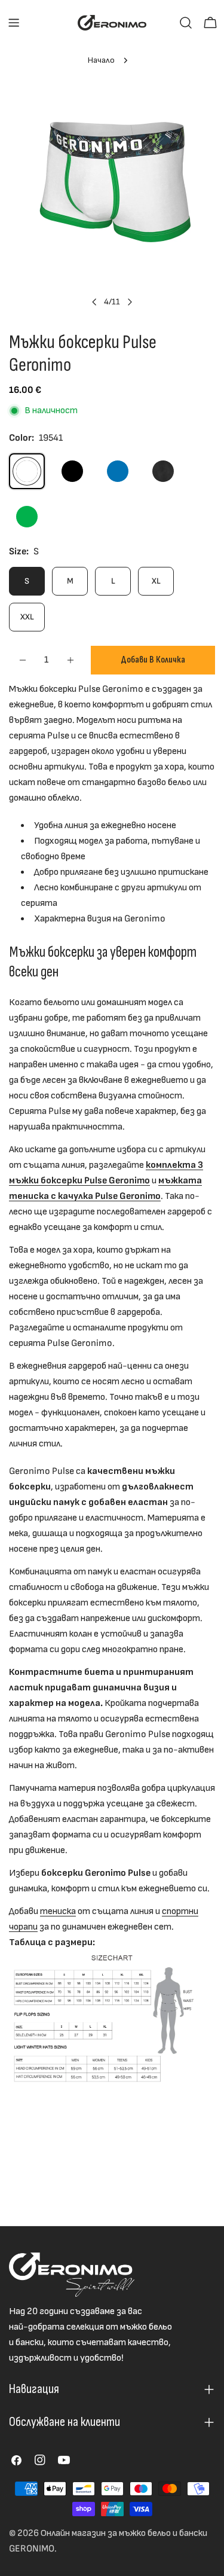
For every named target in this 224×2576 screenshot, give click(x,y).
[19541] (27, 471)
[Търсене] (186, 23)
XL (156, 581)
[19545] (27, 517)
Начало (101, 60)
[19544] (163, 471)
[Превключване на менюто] (14, 23)
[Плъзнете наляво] (94, 302)
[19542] (72, 471)
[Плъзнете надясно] (130, 302)
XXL (27, 617)
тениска (58, 1911)
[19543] (118, 471)
